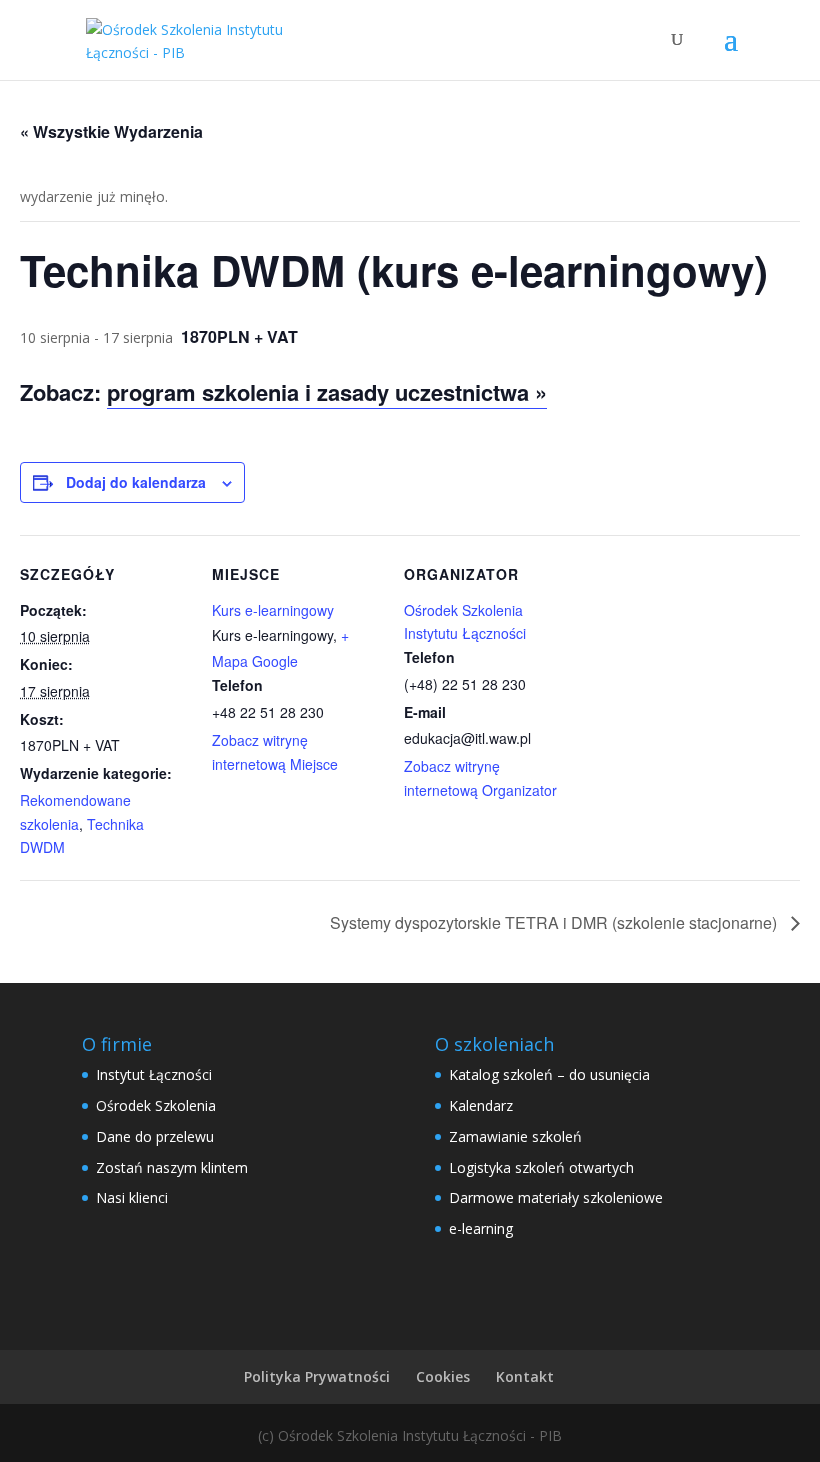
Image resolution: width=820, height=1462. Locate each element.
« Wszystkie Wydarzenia (111, 131)
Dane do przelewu (155, 1136)
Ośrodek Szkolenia (156, 1105)
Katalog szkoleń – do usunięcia (549, 1074)
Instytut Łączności (154, 1074)
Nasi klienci (132, 1197)
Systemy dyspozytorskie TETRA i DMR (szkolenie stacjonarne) (555, 922)
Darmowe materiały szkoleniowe (556, 1197)
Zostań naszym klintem (172, 1167)
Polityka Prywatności (317, 1376)
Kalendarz (481, 1105)
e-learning (481, 1228)
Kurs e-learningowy (273, 610)
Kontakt (525, 1376)
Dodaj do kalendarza (136, 482)
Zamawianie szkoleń (515, 1136)
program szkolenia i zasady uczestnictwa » (327, 392)
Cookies (443, 1376)
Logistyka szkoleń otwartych (541, 1167)
